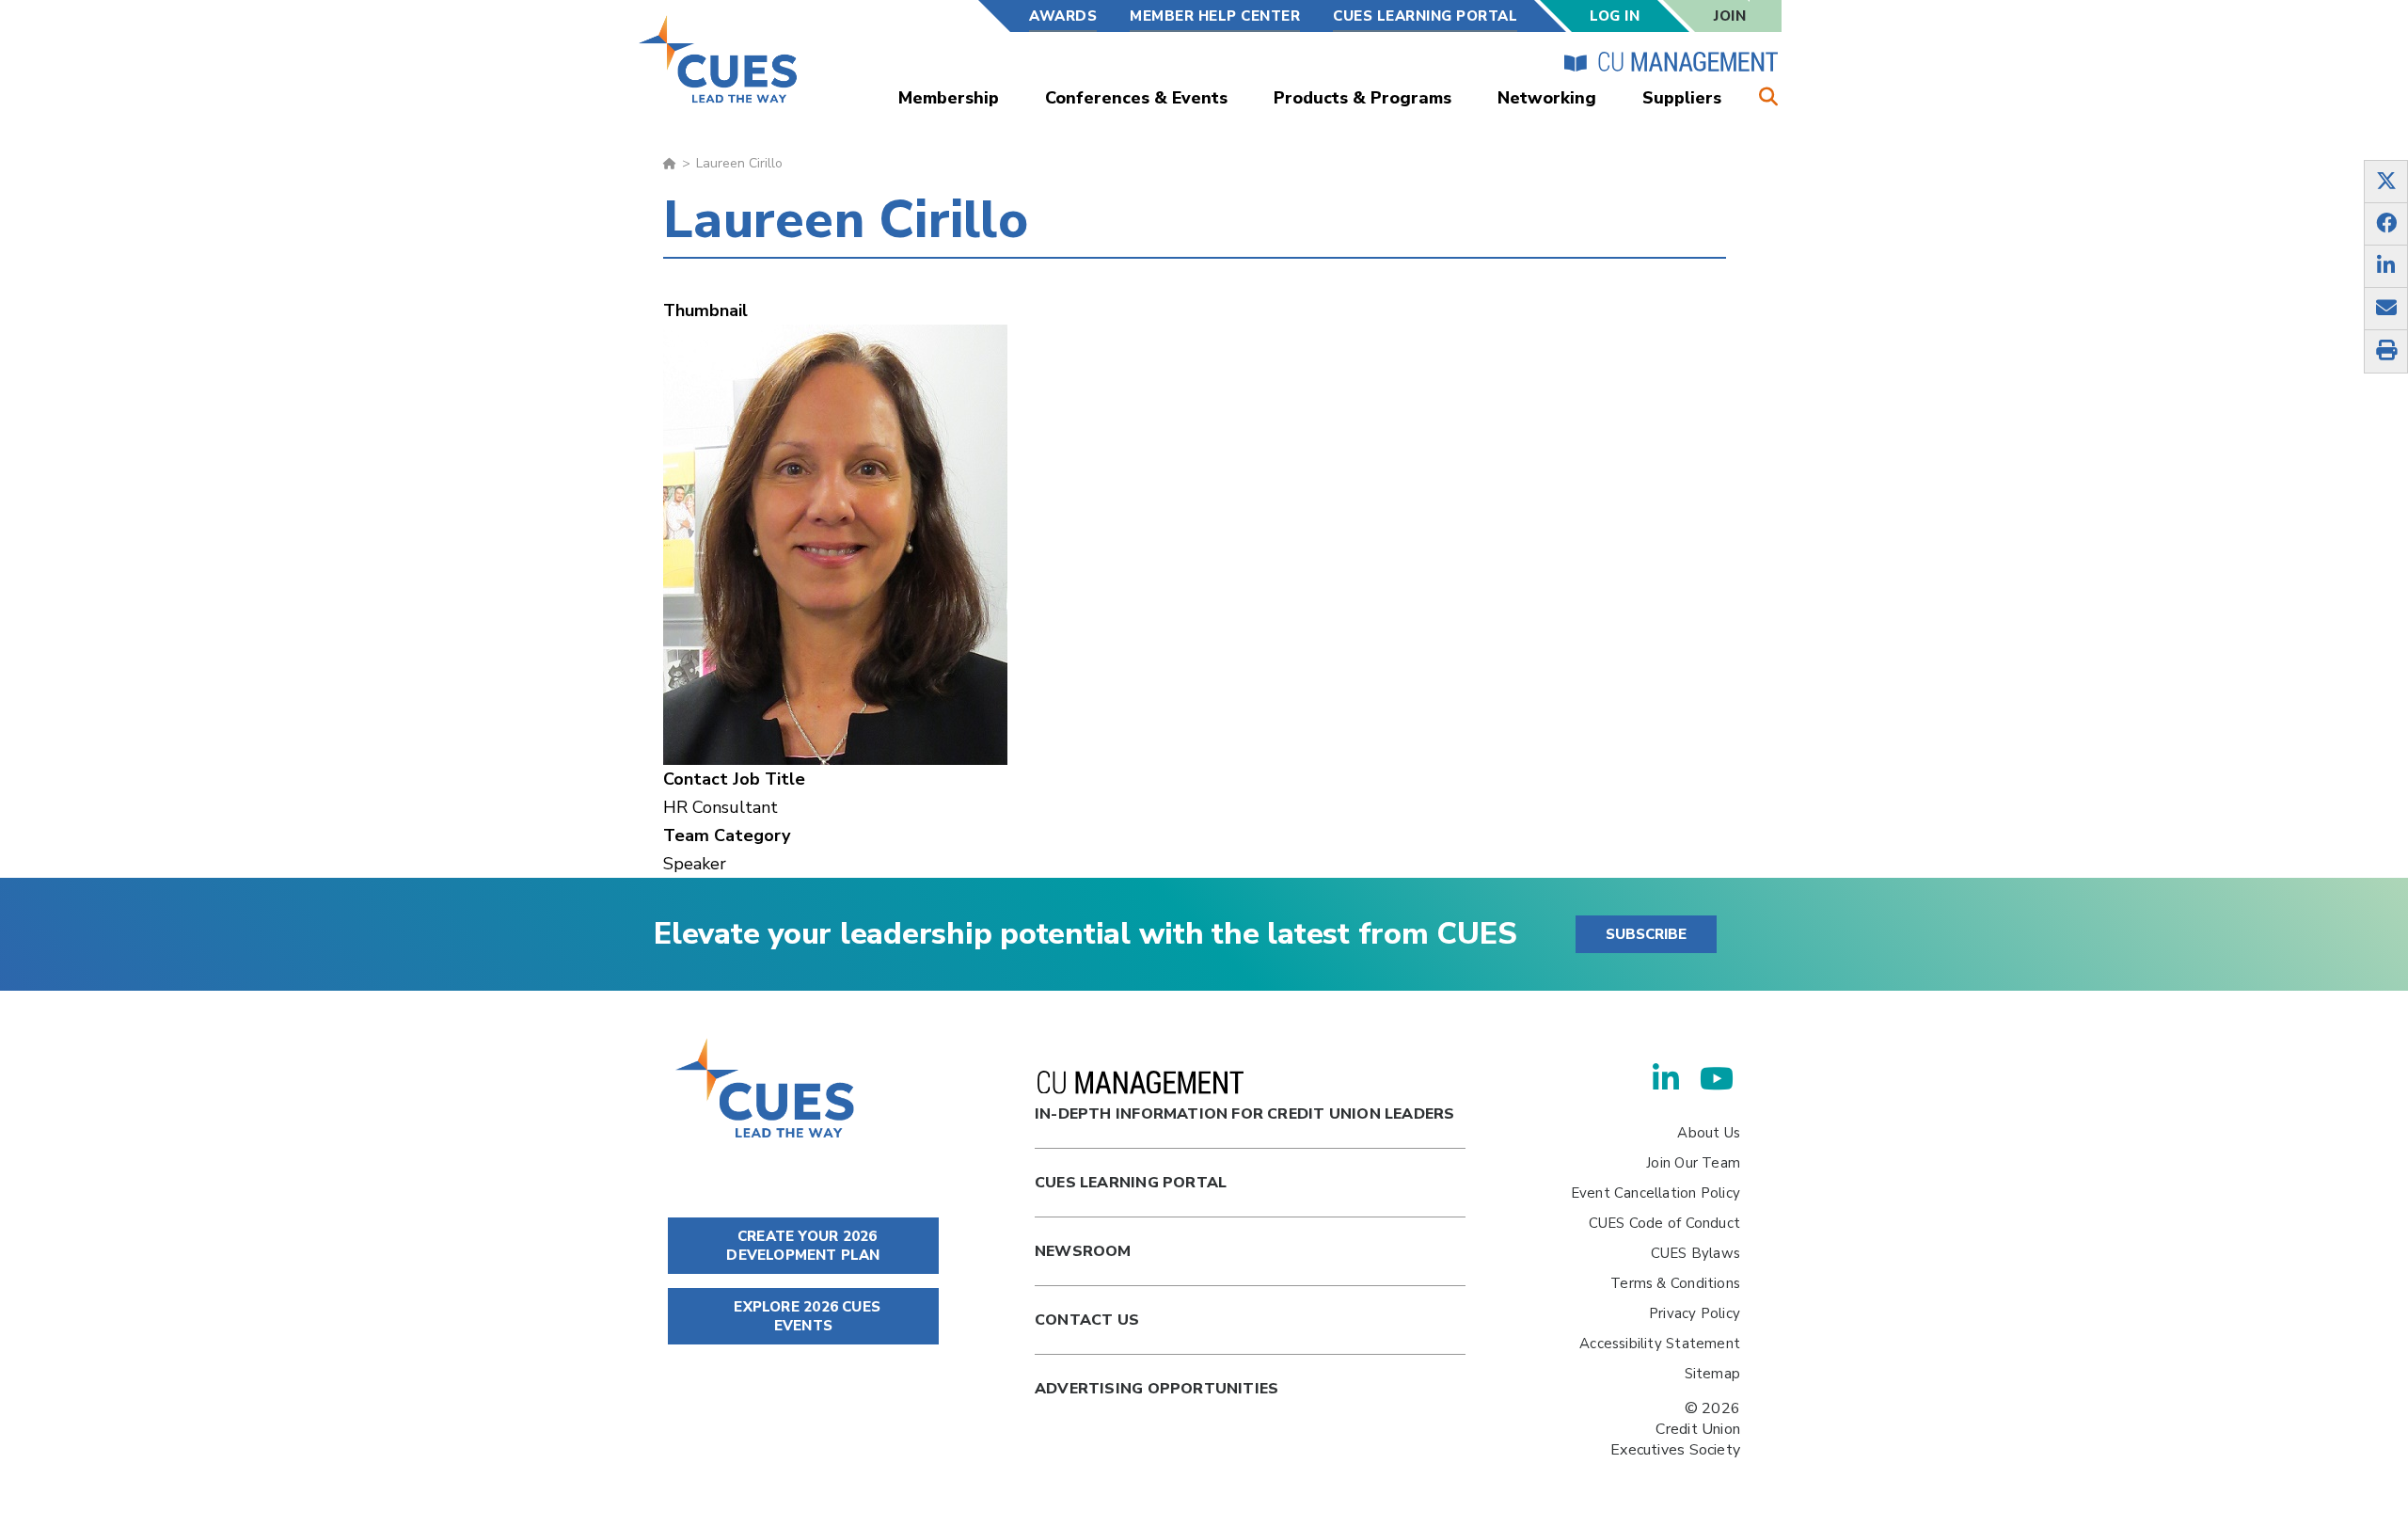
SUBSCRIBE (1646, 934)
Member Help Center (1215, 16)
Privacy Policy (1695, 1313)
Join (1730, 16)
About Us (1709, 1133)
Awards (1063, 16)
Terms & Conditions (1675, 1283)
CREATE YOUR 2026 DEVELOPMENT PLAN (803, 1246)
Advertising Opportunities (1156, 1389)
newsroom (1083, 1251)
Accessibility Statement (1660, 1344)
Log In (1615, 16)
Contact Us (1087, 1320)
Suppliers (1682, 98)
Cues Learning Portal (1131, 1183)
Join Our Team (1693, 1163)
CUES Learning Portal (1425, 16)
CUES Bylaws (1695, 1253)
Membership (949, 98)
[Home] (719, 59)
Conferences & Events (1136, 98)
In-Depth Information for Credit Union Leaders (1244, 1114)
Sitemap (1712, 1374)
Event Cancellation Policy (1655, 1193)
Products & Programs (1362, 98)
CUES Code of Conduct (1664, 1223)
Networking (1547, 98)
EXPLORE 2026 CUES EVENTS (805, 1316)
